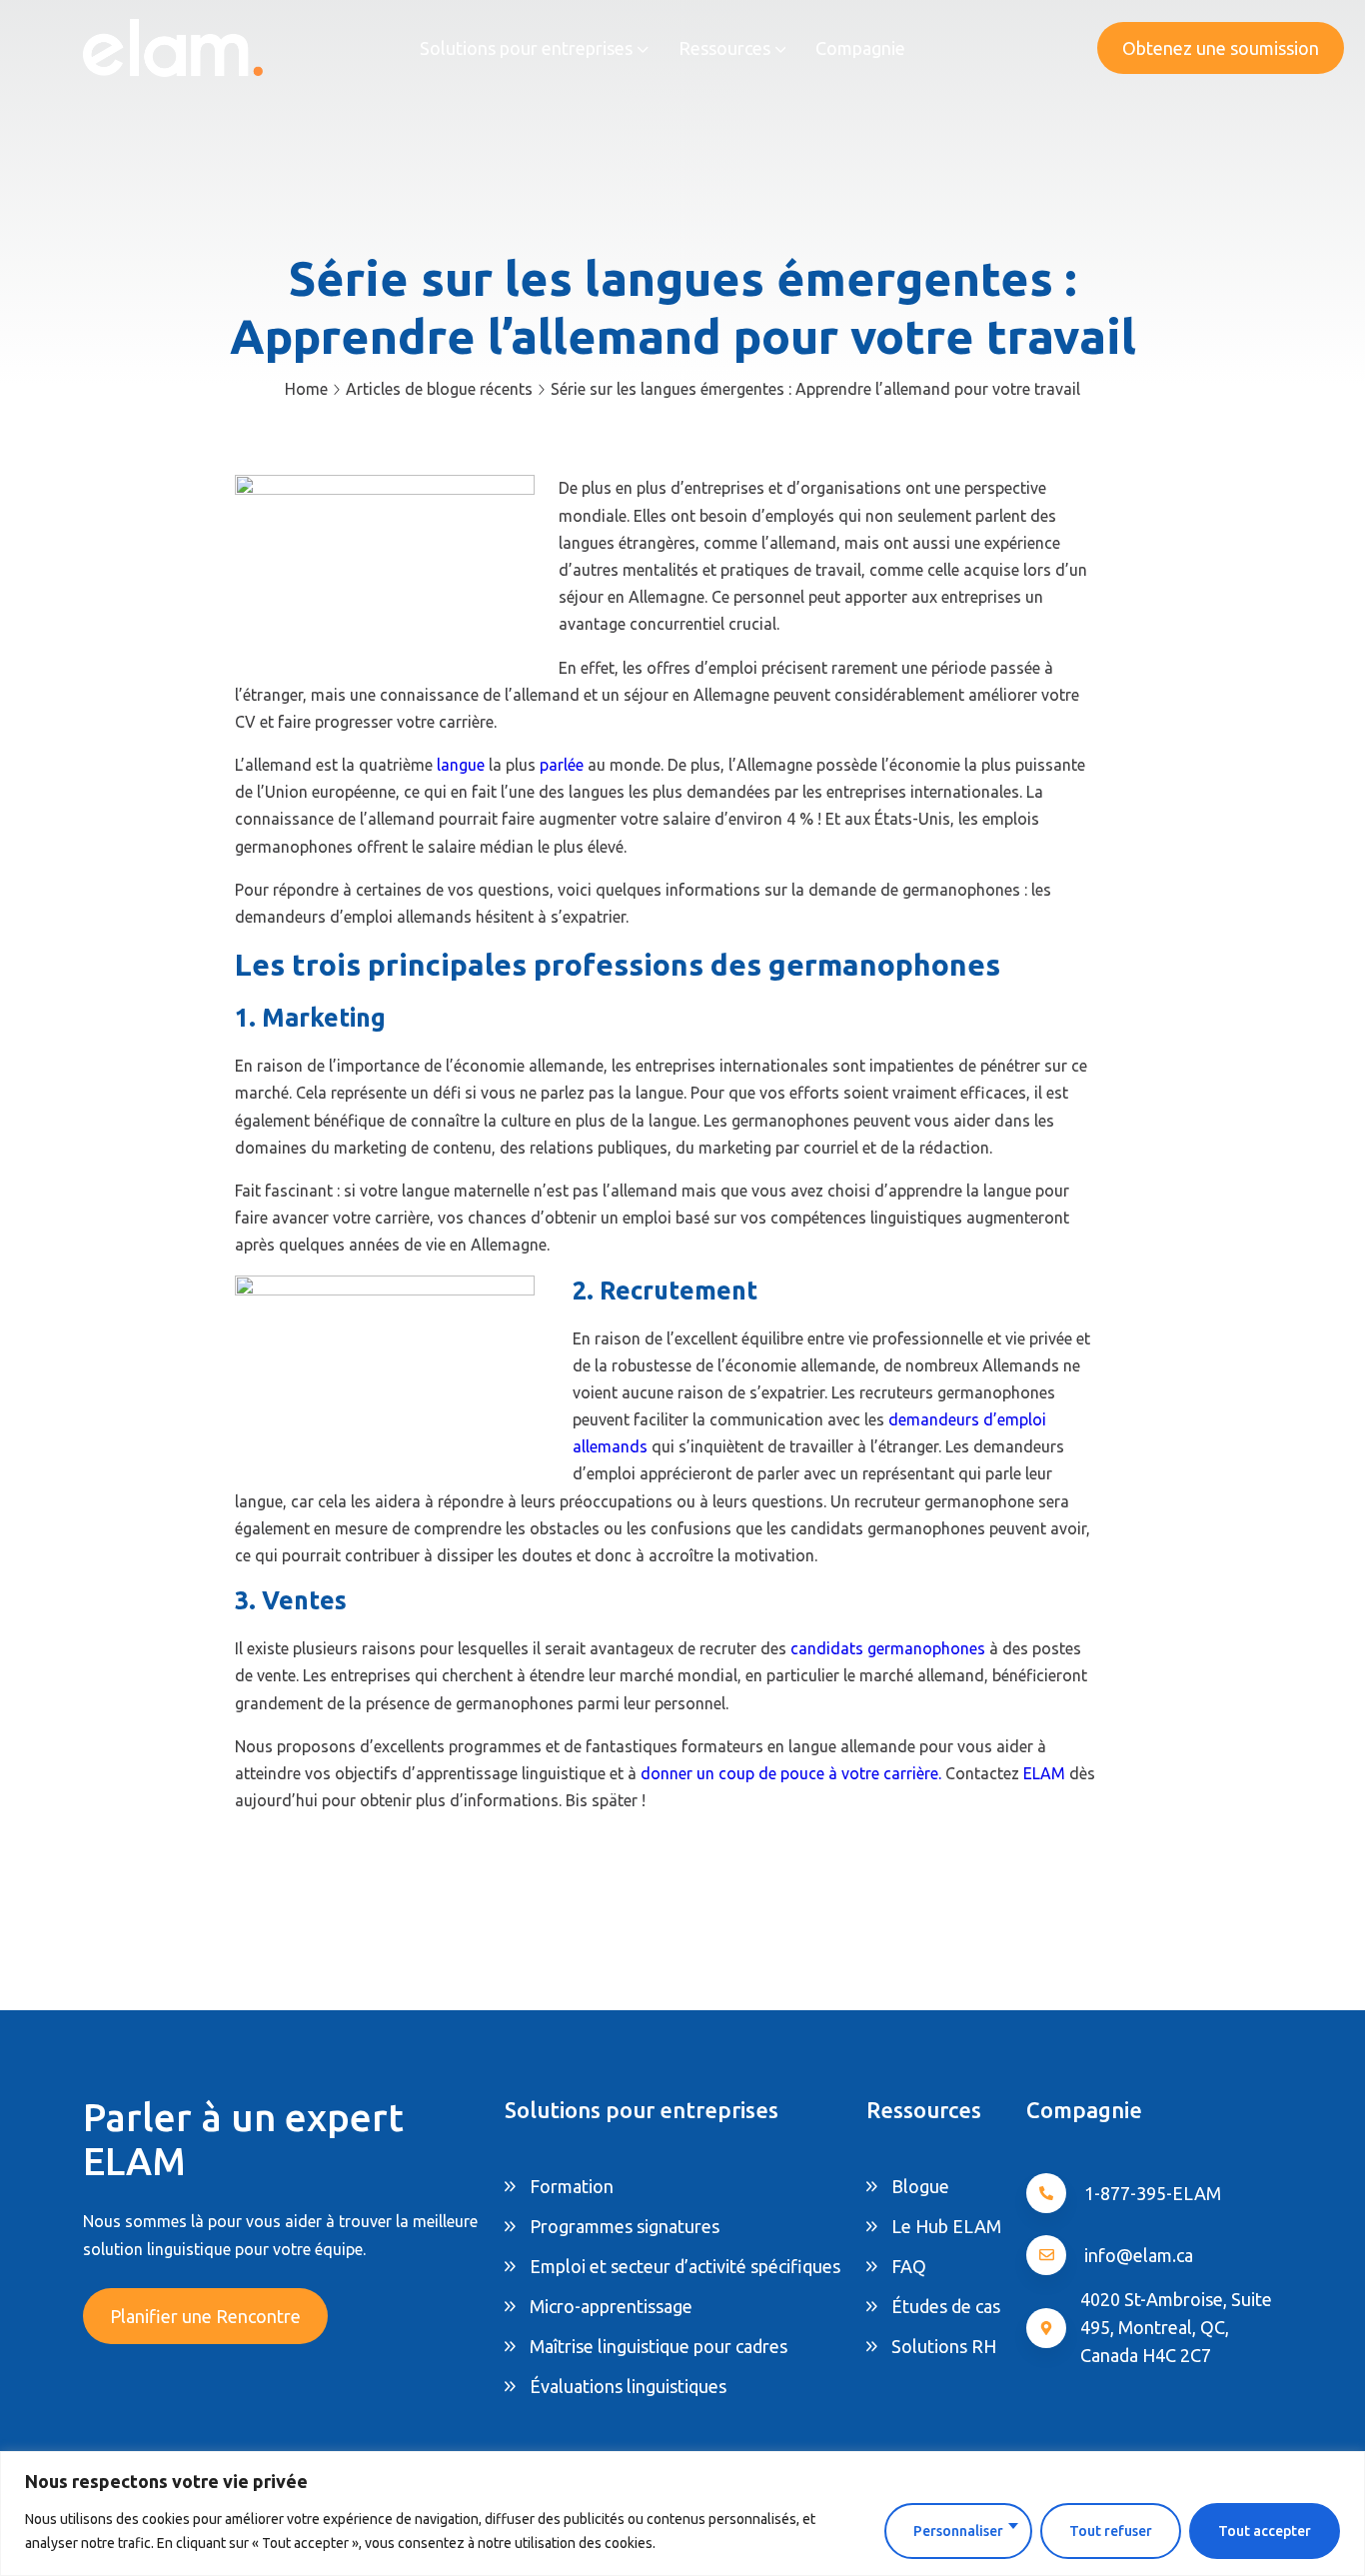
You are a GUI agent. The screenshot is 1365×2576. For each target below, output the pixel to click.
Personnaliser (958, 2531)
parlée (564, 765)
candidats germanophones (890, 1648)
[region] (682, 2514)
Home (306, 389)
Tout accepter (1265, 2531)
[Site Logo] (173, 47)
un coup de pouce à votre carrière (817, 1773)
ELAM (1046, 1773)
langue (463, 765)
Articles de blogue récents (439, 389)
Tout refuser (1111, 2531)
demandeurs (934, 1419)
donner (667, 1773)
